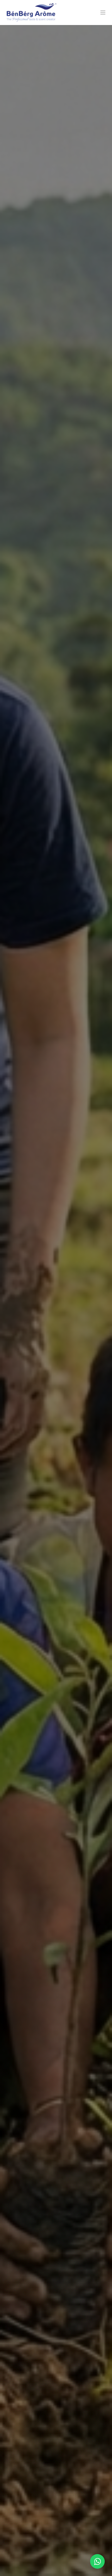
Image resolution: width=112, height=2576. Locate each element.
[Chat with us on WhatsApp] (97, 2561)
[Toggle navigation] (103, 13)
